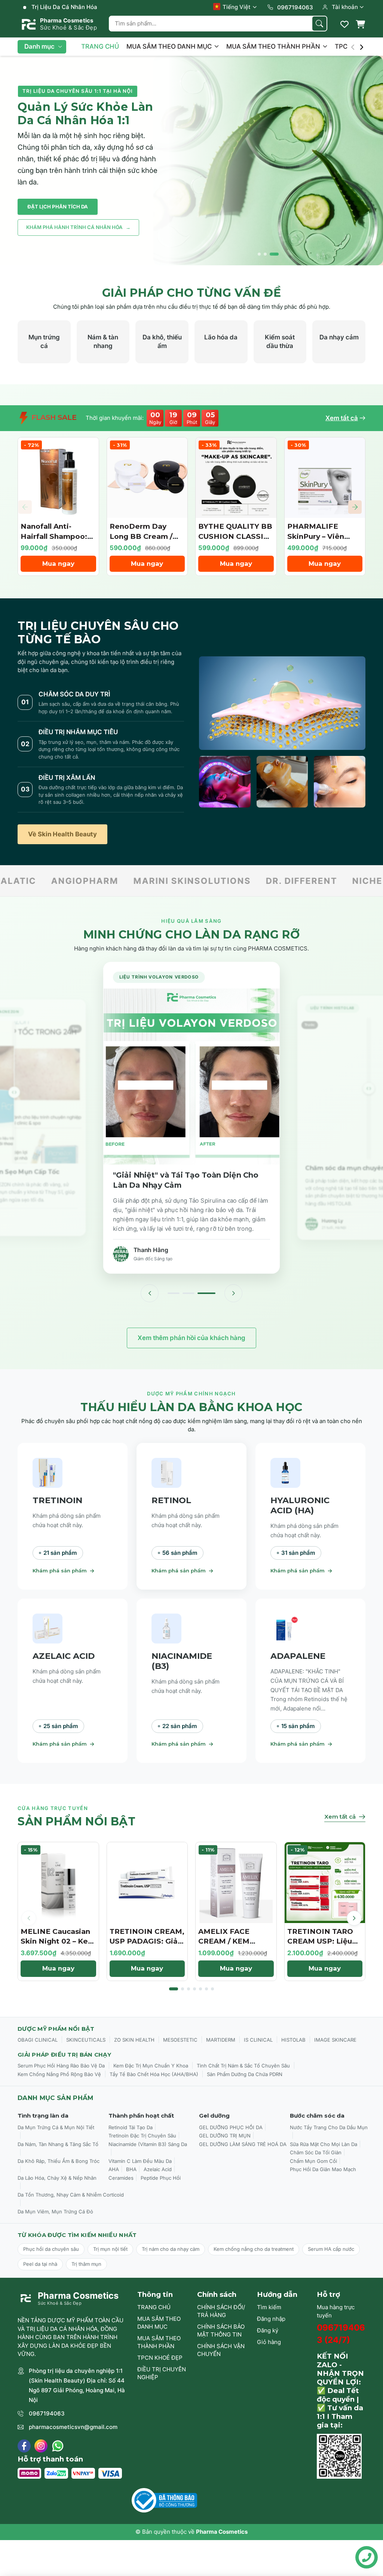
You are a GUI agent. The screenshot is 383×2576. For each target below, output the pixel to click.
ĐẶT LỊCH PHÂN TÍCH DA (58, 207)
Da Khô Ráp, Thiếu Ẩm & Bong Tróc (59, 2161)
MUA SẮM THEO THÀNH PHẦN (274, 46)
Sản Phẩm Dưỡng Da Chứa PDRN (245, 2074)
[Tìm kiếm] (319, 24)
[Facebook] (24, 2446)
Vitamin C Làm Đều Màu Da (140, 2161)
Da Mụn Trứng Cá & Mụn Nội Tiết (56, 2127)
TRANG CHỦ (100, 46)
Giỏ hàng (269, 2342)
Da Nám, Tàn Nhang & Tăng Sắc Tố (58, 2144)
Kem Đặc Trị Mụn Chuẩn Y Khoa (151, 2066)
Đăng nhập (271, 2319)
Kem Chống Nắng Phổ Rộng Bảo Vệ (59, 2074)
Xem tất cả (342, 418)
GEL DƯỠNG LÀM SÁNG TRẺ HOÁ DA (243, 2144)
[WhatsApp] (58, 2446)
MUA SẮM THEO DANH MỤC (170, 46)
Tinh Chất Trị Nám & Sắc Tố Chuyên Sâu (243, 2066)
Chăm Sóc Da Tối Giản (316, 2152)
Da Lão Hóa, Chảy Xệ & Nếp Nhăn (57, 2178)
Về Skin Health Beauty (62, 834)
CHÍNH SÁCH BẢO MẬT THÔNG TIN (221, 2331)
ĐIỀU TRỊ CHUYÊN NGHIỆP (162, 2373)
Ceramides (121, 2178)
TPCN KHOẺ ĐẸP (160, 2358)
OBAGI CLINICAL (38, 2040)
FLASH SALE (53, 417)
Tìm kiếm (269, 2307)
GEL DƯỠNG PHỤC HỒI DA (231, 2127)
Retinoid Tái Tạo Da (131, 2127)
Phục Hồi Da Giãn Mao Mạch (323, 2169)
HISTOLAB (293, 2040)
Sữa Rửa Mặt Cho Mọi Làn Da (324, 2144)
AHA (114, 2169)
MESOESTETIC (180, 2040)
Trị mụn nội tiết (110, 2249)
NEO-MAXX (236, 881)
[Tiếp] (233, 1293)
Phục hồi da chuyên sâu (51, 2249)
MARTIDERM (221, 2040)
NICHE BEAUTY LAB (147, 881)
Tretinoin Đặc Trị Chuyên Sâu (142, 2136)
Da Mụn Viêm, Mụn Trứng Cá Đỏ (55, 2212)
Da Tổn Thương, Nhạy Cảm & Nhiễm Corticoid (71, 2195)
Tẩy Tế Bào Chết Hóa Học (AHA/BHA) (154, 2074)
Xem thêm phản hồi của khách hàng (191, 1338)
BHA (131, 2169)
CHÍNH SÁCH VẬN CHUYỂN (221, 2350)
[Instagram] (41, 2446)
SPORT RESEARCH (322, 881)
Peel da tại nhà (40, 2264)
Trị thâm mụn (86, 2264)
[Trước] (150, 1293)
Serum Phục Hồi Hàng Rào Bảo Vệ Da (61, 2066)
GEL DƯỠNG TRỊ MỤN (225, 2136)
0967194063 (47, 2413)
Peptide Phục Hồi (161, 2178)
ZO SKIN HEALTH (134, 2040)
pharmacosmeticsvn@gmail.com (73, 2427)
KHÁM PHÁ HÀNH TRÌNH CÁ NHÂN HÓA (78, 227)
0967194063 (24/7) (341, 2334)
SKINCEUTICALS (86, 2040)
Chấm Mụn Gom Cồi (313, 2161)
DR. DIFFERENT (49, 881)
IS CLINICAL (258, 2040)
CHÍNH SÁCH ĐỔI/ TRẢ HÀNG (221, 2311)
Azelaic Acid (158, 2169)
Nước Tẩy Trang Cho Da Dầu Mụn (329, 2127)
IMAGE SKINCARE (335, 2040)
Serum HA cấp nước (331, 2249)
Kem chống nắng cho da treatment (254, 2249)
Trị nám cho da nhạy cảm (171, 2249)
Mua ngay (58, 564)
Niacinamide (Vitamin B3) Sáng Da (148, 2144)
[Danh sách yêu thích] (344, 24)
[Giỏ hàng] (360, 24)
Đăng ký (268, 2330)
